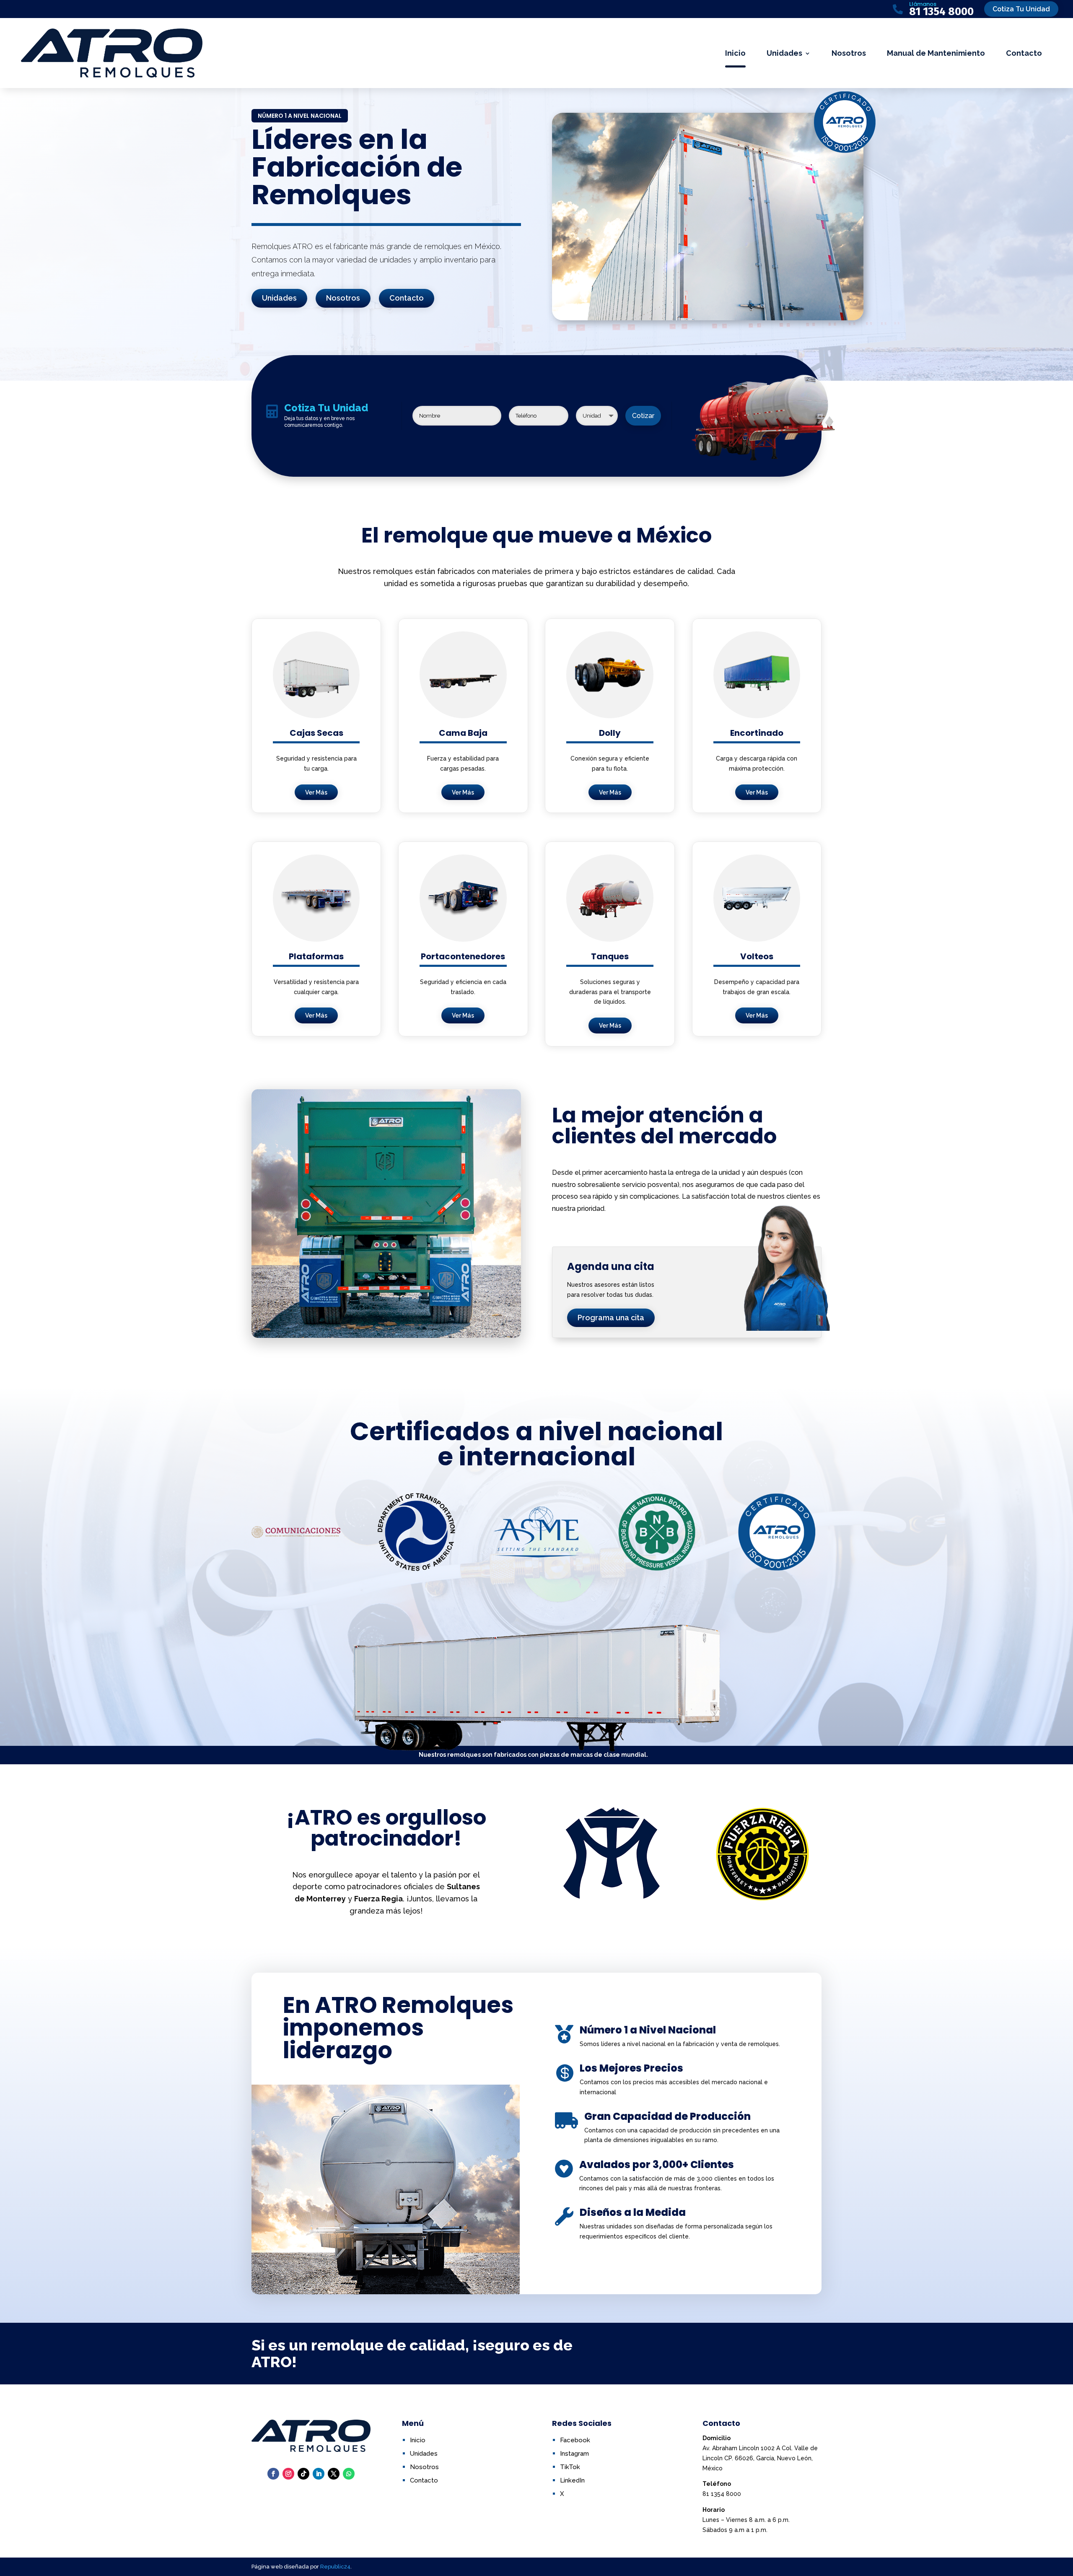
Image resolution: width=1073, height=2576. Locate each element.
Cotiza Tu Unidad (1021, 9)
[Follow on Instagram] (288, 2474)
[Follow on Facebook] (273, 2474)
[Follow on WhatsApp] (349, 2474)
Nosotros (849, 53)
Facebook (575, 2440)
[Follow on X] (334, 2474)
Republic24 (335, 2567)
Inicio (735, 53)
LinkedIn (572, 2480)
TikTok (570, 2467)
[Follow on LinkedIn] (319, 2474)
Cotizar (643, 416)
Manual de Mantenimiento (936, 53)
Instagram (574, 2454)
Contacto (1024, 53)
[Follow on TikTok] (303, 2474)
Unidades (784, 53)
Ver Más (316, 792)
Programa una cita (611, 1318)
